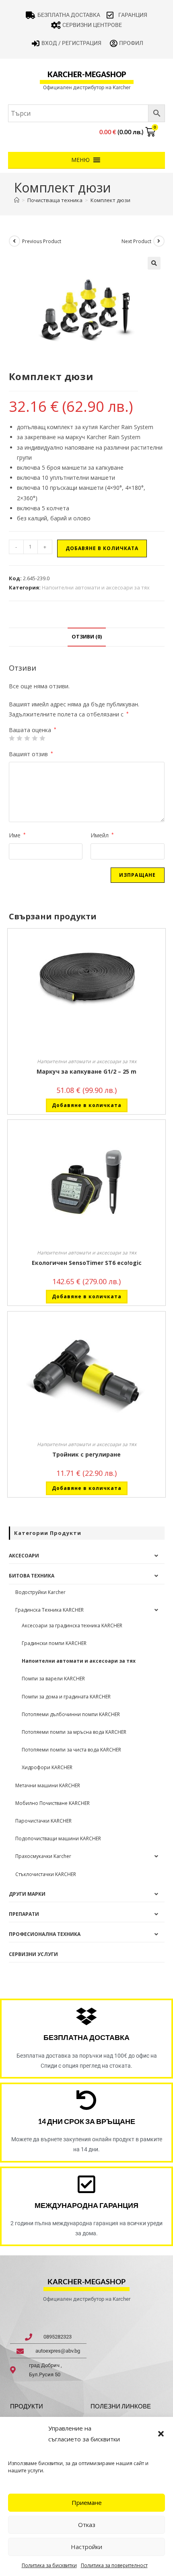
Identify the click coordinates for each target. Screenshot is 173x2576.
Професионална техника (45, 1934)
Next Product (136, 241)
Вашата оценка (33, 730)
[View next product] (159, 241)
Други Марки (27, 1894)
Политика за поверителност (114, 2565)
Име (17, 835)
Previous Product (42, 241)
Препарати (24, 1914)
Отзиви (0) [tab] (87, 637)
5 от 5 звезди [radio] (42, 738)
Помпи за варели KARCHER (53, 1679)
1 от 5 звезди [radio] (12, 738)
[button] (161, 2434)
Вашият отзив (31, 754)
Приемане (87, 2502)
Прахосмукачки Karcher (43, 1856)
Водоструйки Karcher (40, 1592)
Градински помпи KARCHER (54, 1643)
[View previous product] (14, 241)
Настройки (86, 2547)
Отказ (87, 2525)
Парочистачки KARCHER (43, 1821)
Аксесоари (24, 1556)
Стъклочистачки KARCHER (46, 1874)
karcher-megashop (87, 74)
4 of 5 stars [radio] (35, 738)
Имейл (102, 835)
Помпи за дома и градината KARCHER (66, 1697)
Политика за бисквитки (49, 2565)
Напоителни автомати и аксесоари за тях (96, 587)
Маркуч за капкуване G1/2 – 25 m (86, 1071)
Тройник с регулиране (86, 1454)
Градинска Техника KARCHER (49, 1610)
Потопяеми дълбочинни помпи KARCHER (71, 1714)
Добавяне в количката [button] (87, 1105)
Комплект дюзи (110, 200)
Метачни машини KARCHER (48, 1785)
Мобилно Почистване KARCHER (53, 1803)
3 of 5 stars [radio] (27, 738)
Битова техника (32, 1576)
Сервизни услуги (33, 1954)
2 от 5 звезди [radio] (19, 738)
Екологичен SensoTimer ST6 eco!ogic (87, 1263)
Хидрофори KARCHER (47, 1767)
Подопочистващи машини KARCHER (58, 1838)
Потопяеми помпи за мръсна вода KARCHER (74, 1732)
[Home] (17, 200)
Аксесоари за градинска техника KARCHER (72, 1626)
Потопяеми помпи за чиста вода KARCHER (71, 1750)
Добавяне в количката (102, 548)
